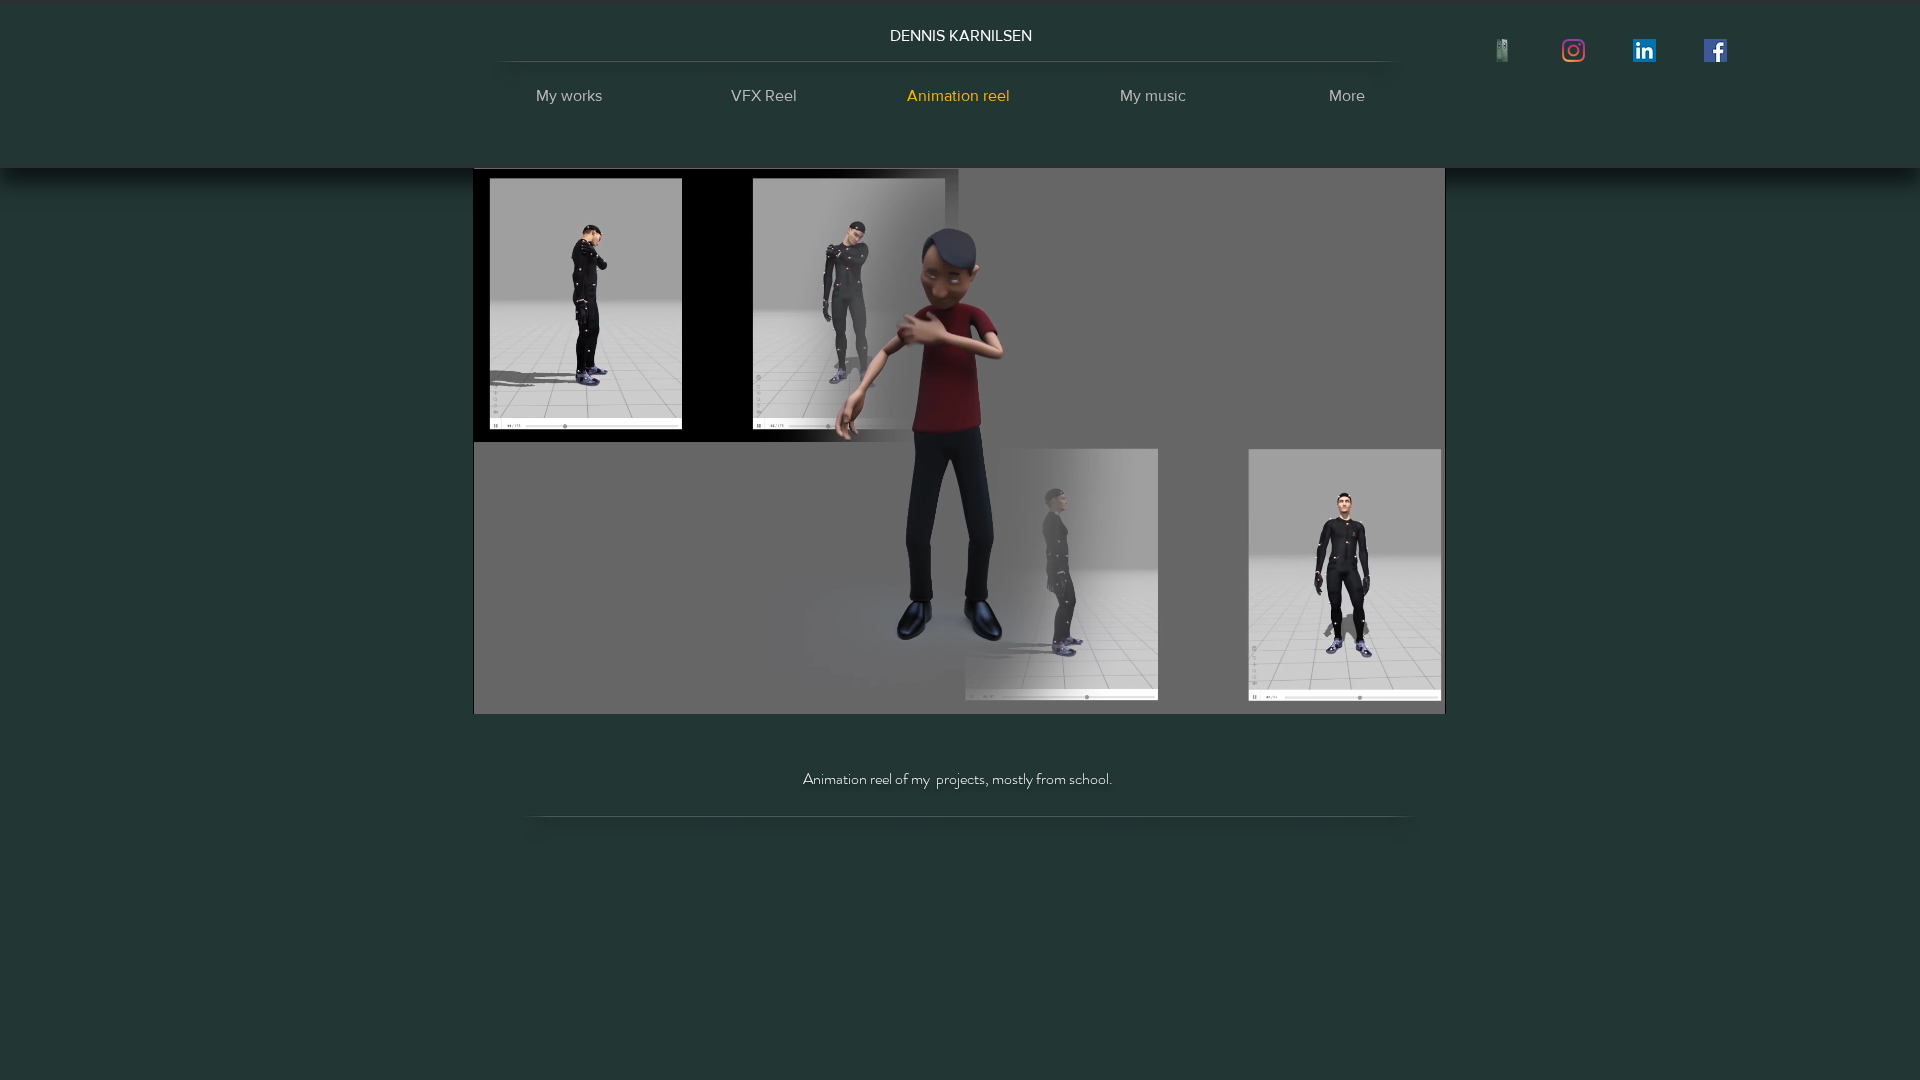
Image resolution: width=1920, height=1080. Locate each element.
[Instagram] (1573, 50)
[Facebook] (1715, 50)
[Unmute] (533, 687)
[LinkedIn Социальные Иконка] (1644, 50)
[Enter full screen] (1419, 687)
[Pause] (499, 687)
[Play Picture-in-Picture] (1385, 687)
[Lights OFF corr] (1502, 50)
